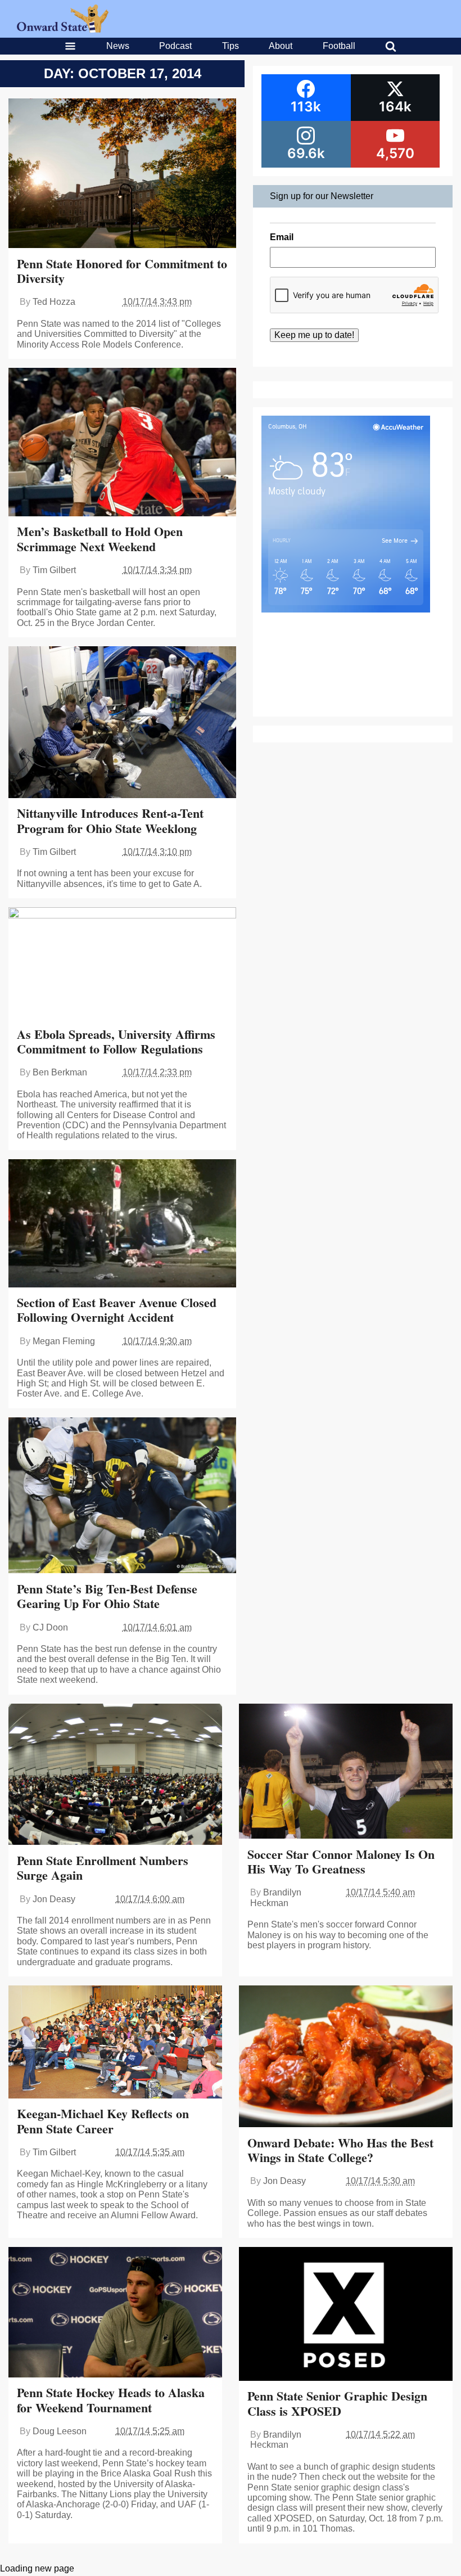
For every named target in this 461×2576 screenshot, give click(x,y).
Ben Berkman (60, 1072)
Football (339, 46)
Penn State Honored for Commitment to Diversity (122, 271)
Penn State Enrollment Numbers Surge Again (103, 1868)
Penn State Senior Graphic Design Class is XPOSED (337, 2403)
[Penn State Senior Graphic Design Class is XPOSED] (346, 2315)
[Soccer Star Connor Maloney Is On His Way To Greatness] (346, 1773)
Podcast (175, 46)
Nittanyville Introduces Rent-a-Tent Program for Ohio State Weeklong (110, 820)
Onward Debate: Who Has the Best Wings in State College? (340, 2150)
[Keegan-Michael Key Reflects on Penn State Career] (115, 2043)
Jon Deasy (54, 1899)
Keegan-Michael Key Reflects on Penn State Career (103, 2121)
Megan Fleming (64, 1341)
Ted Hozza (54, 302)
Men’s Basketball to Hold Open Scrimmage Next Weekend (100, 539)
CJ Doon (50, 1627)
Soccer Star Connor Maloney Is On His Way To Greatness (341, 1861)
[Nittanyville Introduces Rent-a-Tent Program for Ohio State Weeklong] (122, 723)
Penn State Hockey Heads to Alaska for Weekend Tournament (111, 2400)
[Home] (63, 30)
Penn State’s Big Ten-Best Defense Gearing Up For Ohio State (107, 1596)
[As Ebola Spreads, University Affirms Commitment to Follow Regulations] (122, 964)
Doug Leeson (60, 2431)
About (281, 46)
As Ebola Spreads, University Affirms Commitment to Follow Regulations (116, 1041)
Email (282, 237)
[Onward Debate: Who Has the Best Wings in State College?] (346, 2058)
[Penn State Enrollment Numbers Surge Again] (115, 1776)
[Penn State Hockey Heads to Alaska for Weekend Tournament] (115, 2313)
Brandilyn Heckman (276, 1897)
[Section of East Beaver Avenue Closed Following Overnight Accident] (122, 1224)
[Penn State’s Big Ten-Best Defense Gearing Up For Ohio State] (122, 1497)
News (118, 46)
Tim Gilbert (54, 570)
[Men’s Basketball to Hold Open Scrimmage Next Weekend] (122, 443)
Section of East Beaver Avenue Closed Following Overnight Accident (117, 1310)
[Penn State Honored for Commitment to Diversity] (122, 175)
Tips (231, 46)
